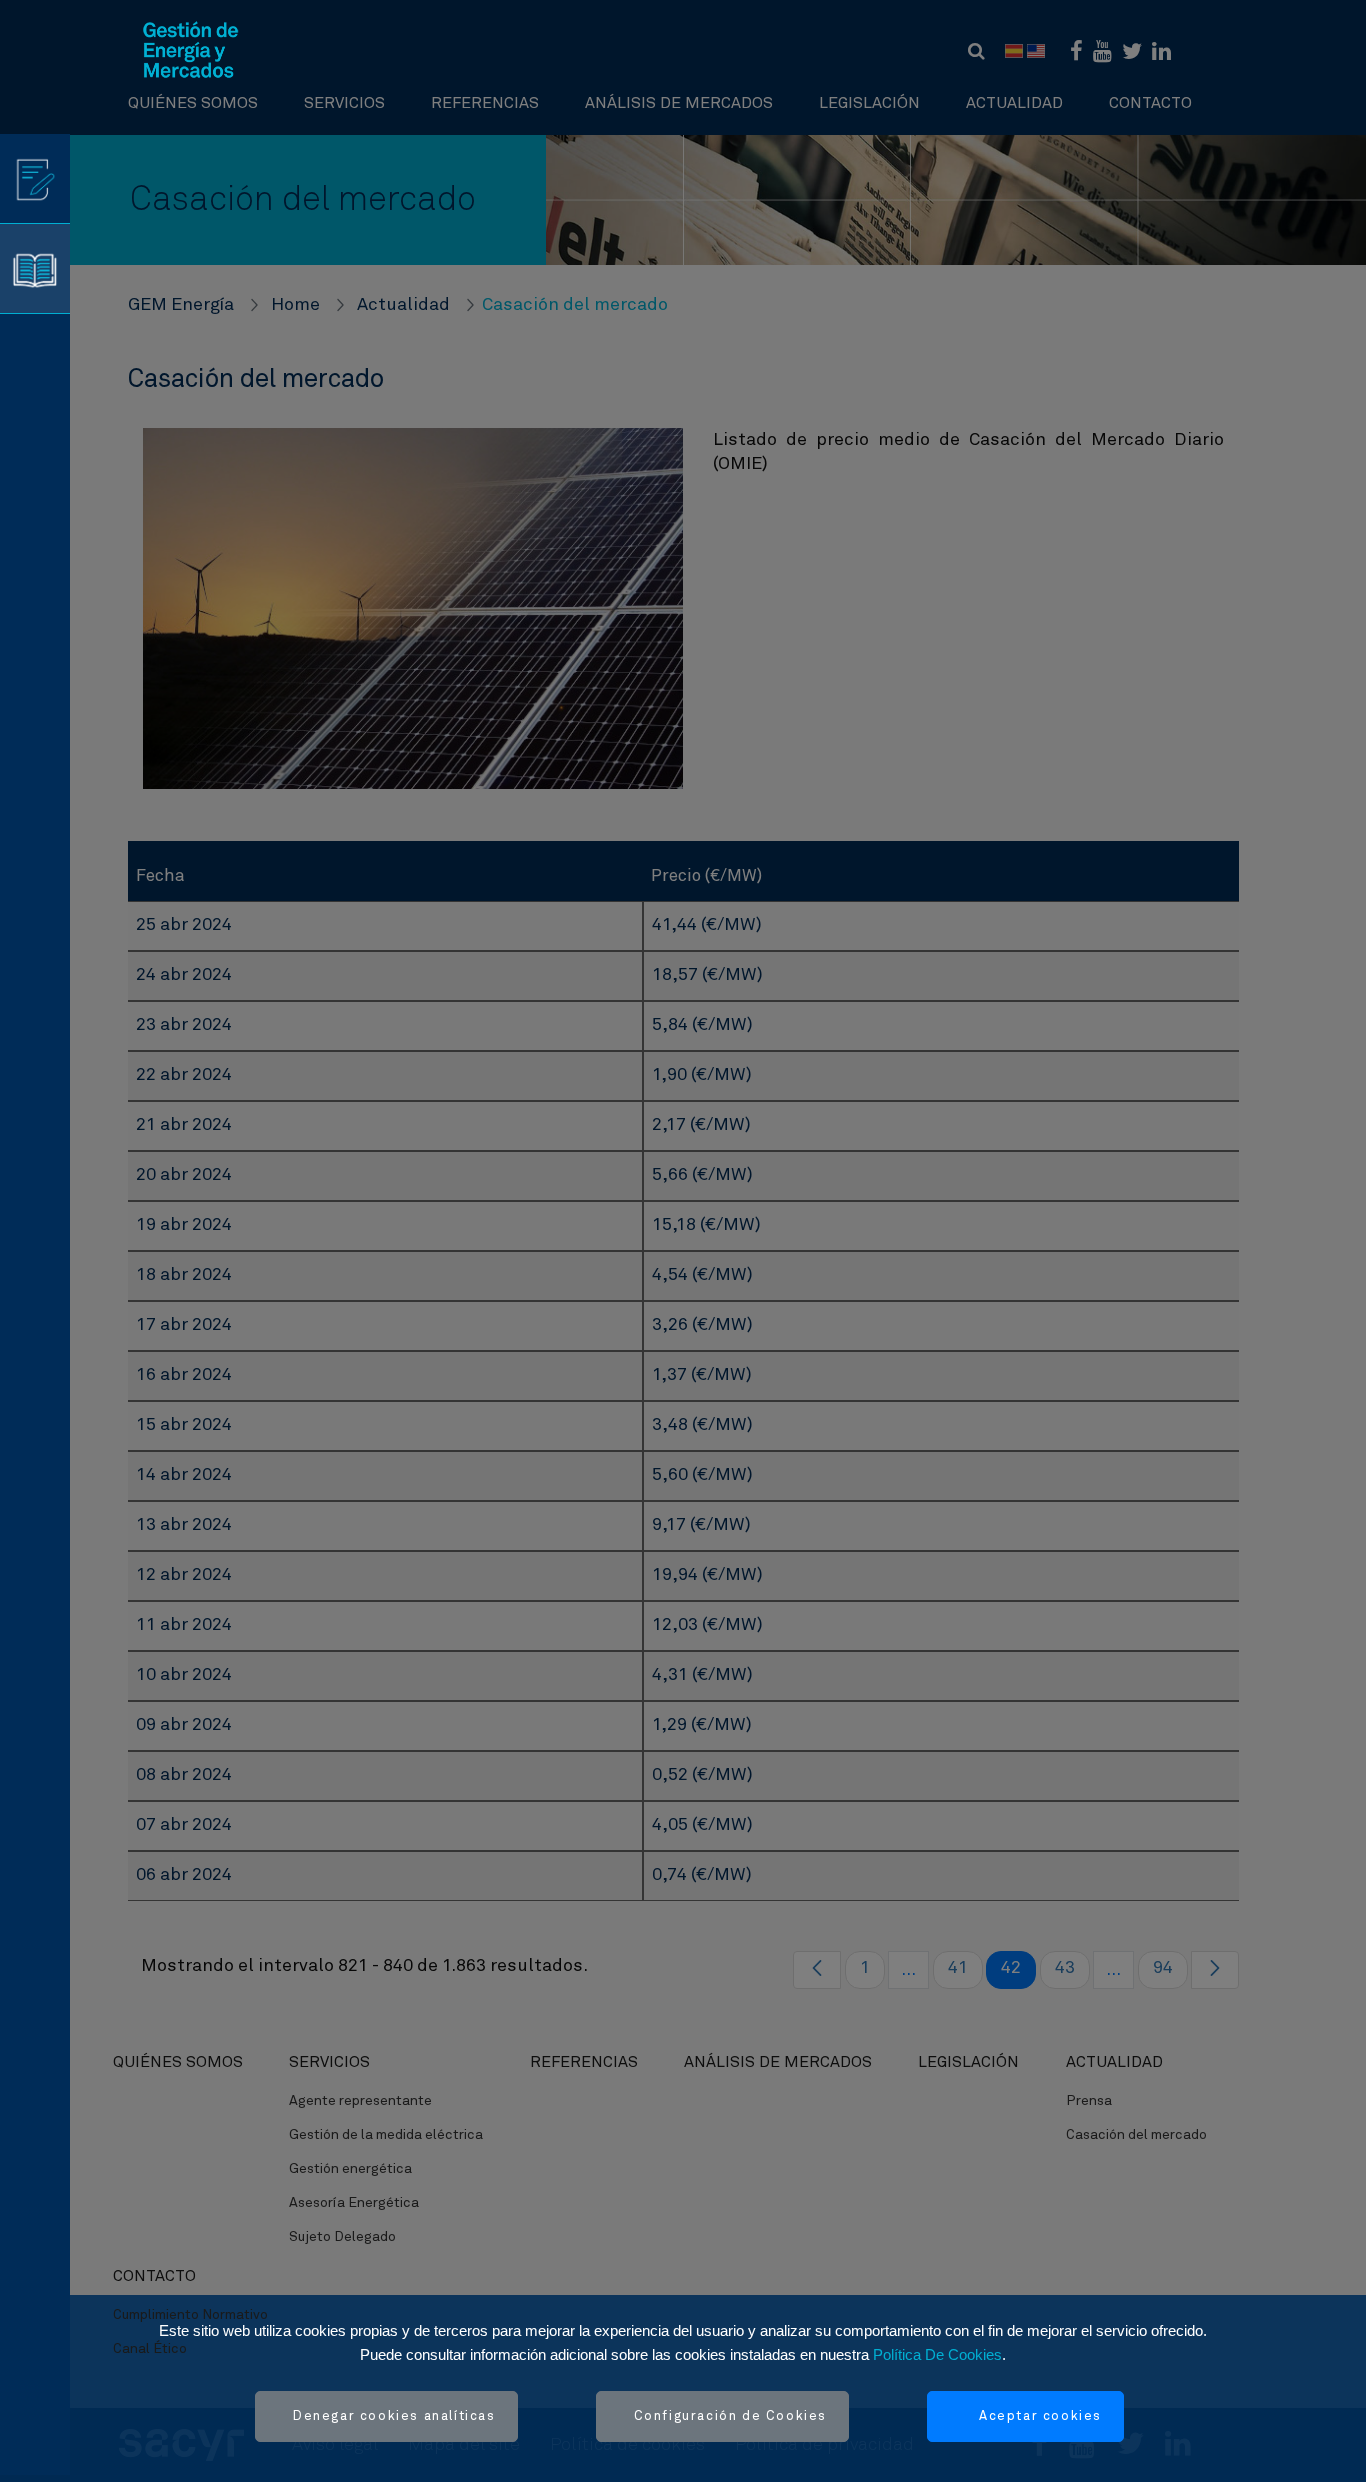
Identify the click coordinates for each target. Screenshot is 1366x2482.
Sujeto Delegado (342, 2237)
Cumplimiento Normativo (190, 2315)
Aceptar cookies (1040, 2416)
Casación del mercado (1136, 2135)
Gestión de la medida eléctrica (386, 2135)
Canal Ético (150, 2349)
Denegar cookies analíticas (394, 2416)
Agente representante (360, 2101)
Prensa (1089, 2101)
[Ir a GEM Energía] (191, 50)
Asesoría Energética (354, 2203)
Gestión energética (350, 2169)
